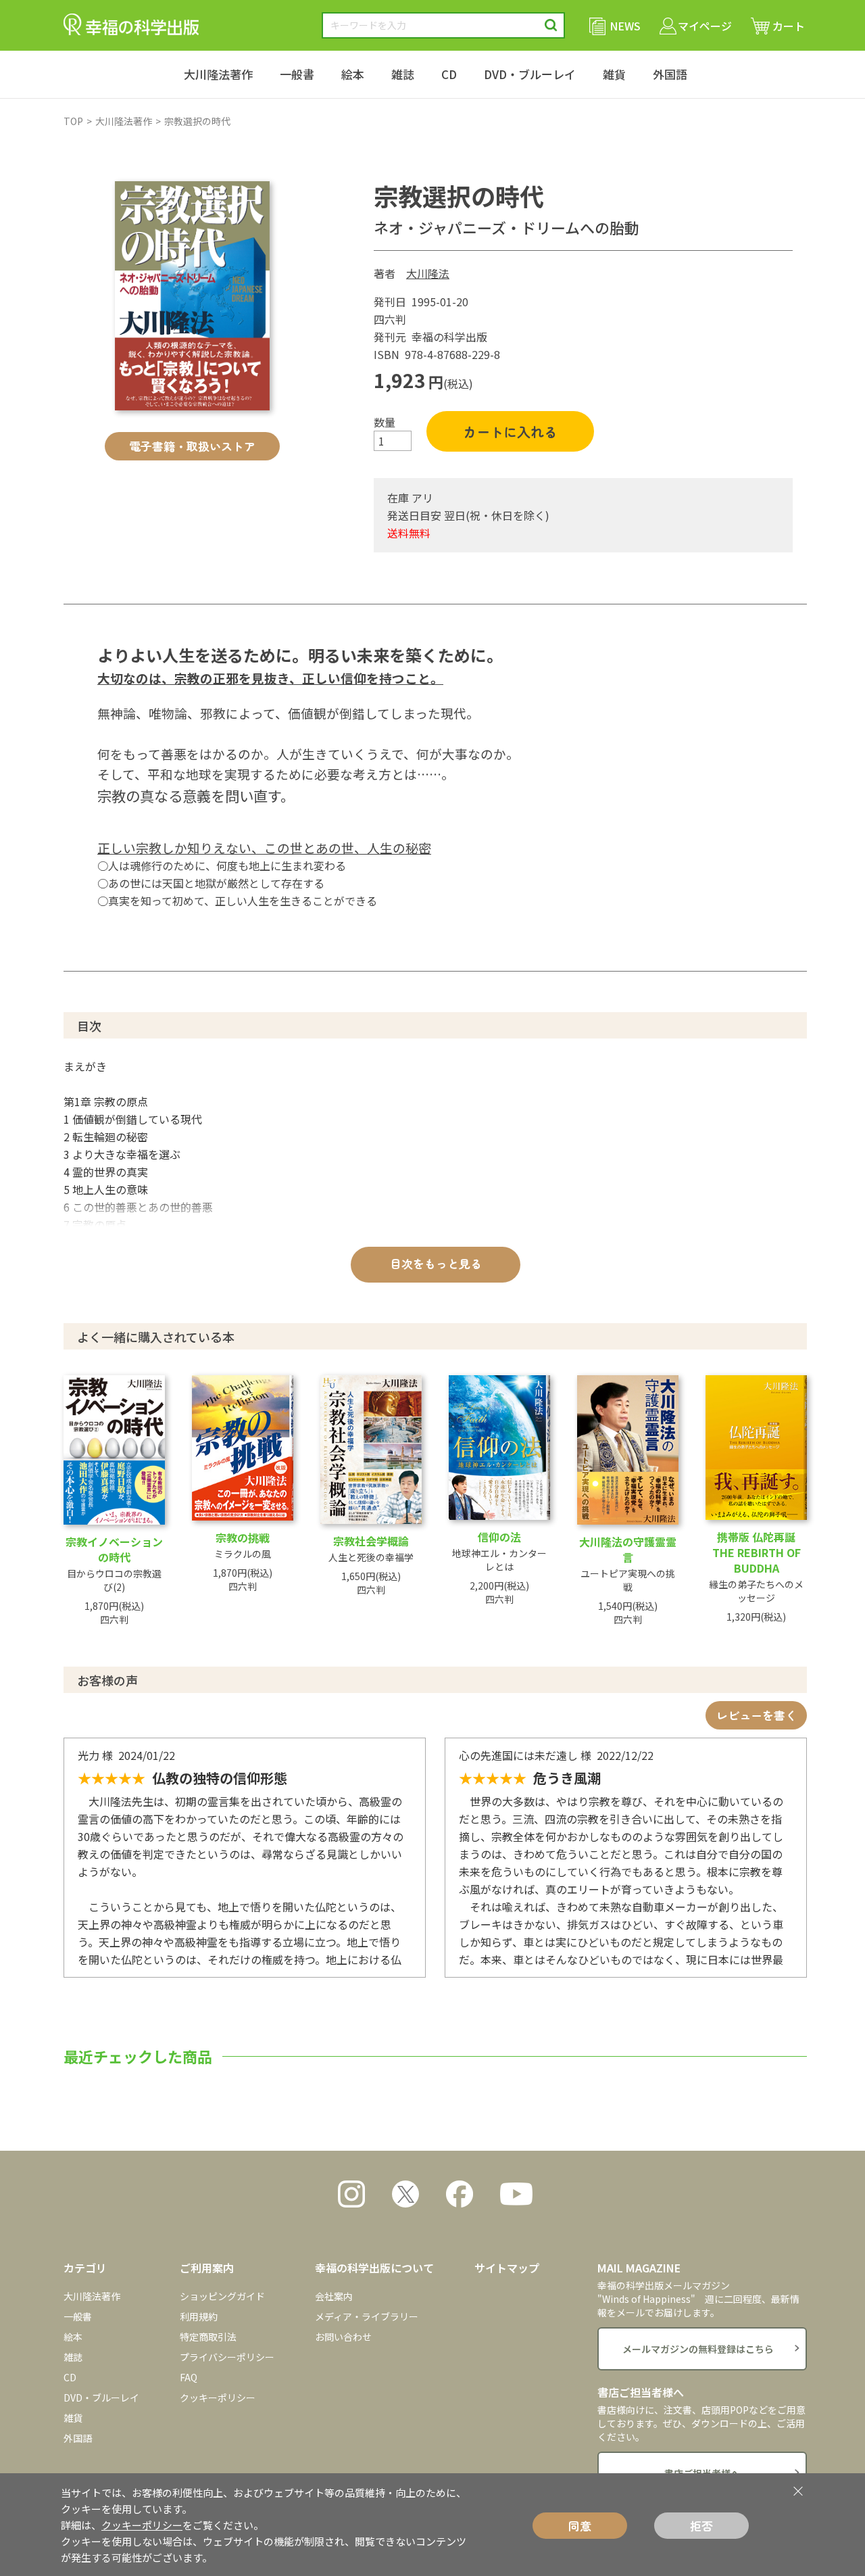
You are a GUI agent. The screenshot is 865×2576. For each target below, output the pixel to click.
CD (449, 74)
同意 (580, 2526)
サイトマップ (507, 2268)
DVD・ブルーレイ (530, 74)
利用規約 (199, 2316)
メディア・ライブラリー (367, 2316)
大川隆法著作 (218, 74)
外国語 (670, 74)
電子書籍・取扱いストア (192, 446)
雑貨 (614, 74)
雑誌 (403, 74)
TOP (73, 121)
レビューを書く (757, 1715)
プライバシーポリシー (227, 2357)
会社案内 (334, 2296)
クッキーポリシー (218, 2398)
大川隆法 (428, 273)
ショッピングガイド (222, 2296)
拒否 (701, 2526)
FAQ (189, 2377)
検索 (551, 25)
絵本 (353, 74)
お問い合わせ (343, 2337)
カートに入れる (510, 432)
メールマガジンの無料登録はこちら (698, 2349)
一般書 (297, 74)
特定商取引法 (208, 2337)
